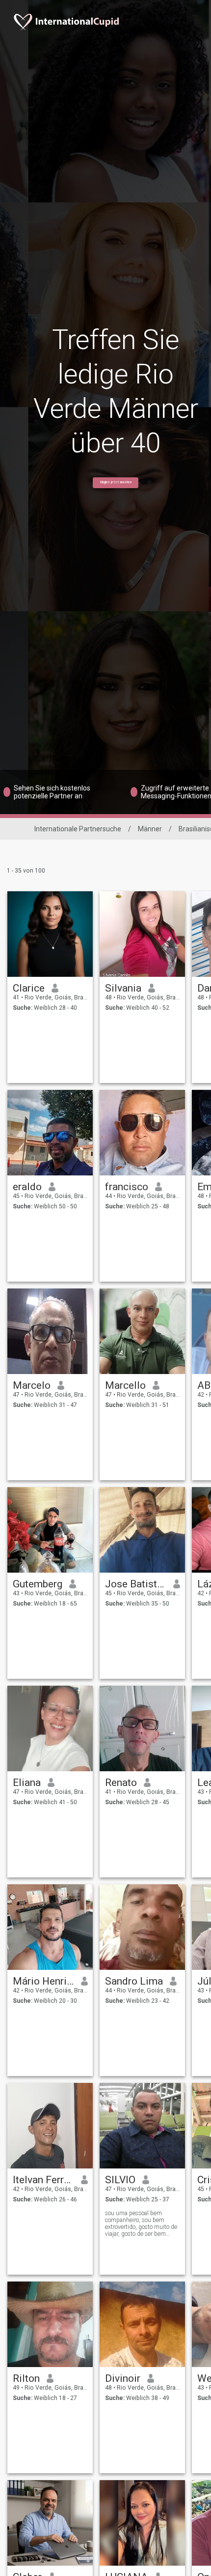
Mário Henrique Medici (43, 1981)
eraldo (27, 1187)
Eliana (27, 1783)
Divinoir (123, 2378)
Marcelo (32, 1385)
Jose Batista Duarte (136, 1584)
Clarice (29, 988)
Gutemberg (38, 1584)
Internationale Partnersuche (78, 829)
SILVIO (120, 2180)
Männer (150, 829)
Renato (121, 1783)
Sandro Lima (134, 1981)
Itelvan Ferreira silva (43, 2180)
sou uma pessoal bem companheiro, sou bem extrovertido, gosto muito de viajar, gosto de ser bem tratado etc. (141, 2224)
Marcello (125, 1385)
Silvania (123, 988)
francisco (127, 1187)
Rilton (26, 2378)
